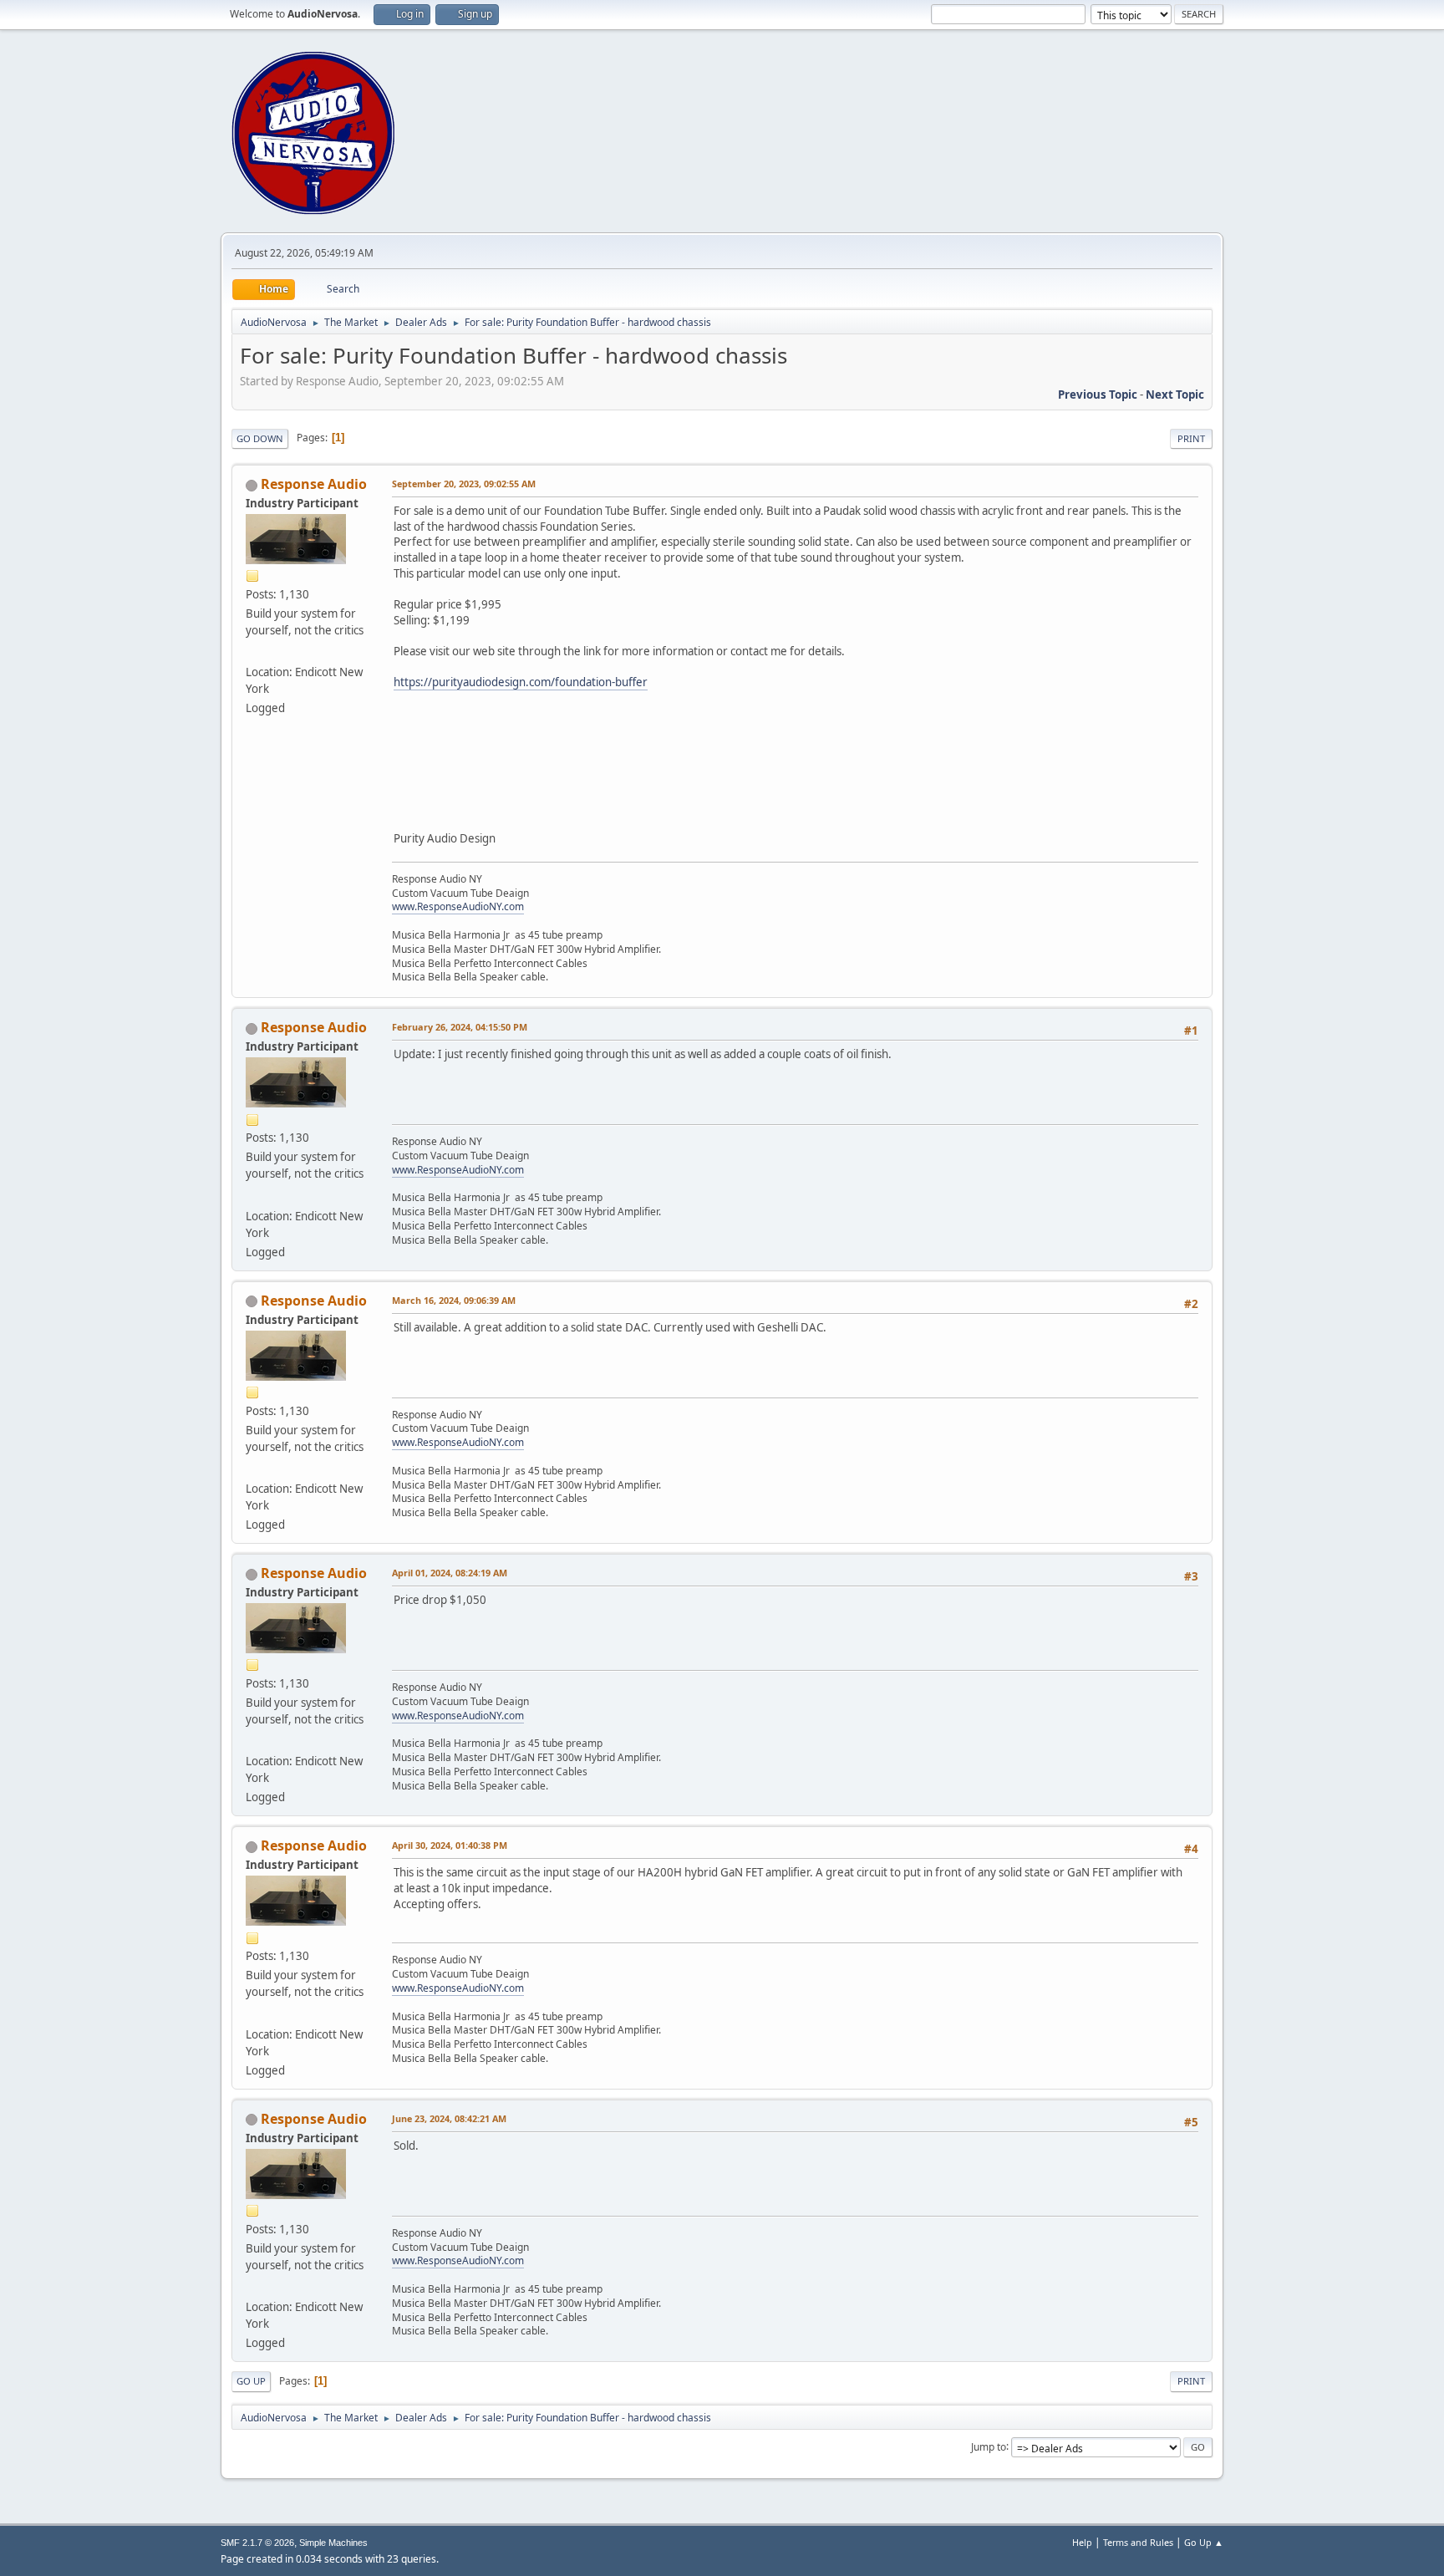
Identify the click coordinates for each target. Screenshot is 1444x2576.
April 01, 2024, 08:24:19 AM (450, 1573)
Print (1191, 438)
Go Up (251, 2381)
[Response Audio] (252, 652)
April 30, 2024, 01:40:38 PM (450, 1845)
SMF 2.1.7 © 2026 (257, 2543)
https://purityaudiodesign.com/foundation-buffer (521, 682)
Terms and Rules (1138, 2542)
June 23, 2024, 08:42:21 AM (449, 2118)
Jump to (989, 2446)
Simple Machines (333, 2543)
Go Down (260, 438)
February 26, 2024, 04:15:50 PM (460, 1027)
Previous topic (1098, 395)
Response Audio (314, 484)
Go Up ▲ (1204, 2542)
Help (1082, 2542)
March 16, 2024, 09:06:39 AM (454, 1300)
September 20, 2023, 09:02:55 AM (464, 484)
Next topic (1175, 395)
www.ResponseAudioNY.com (458, 906)
